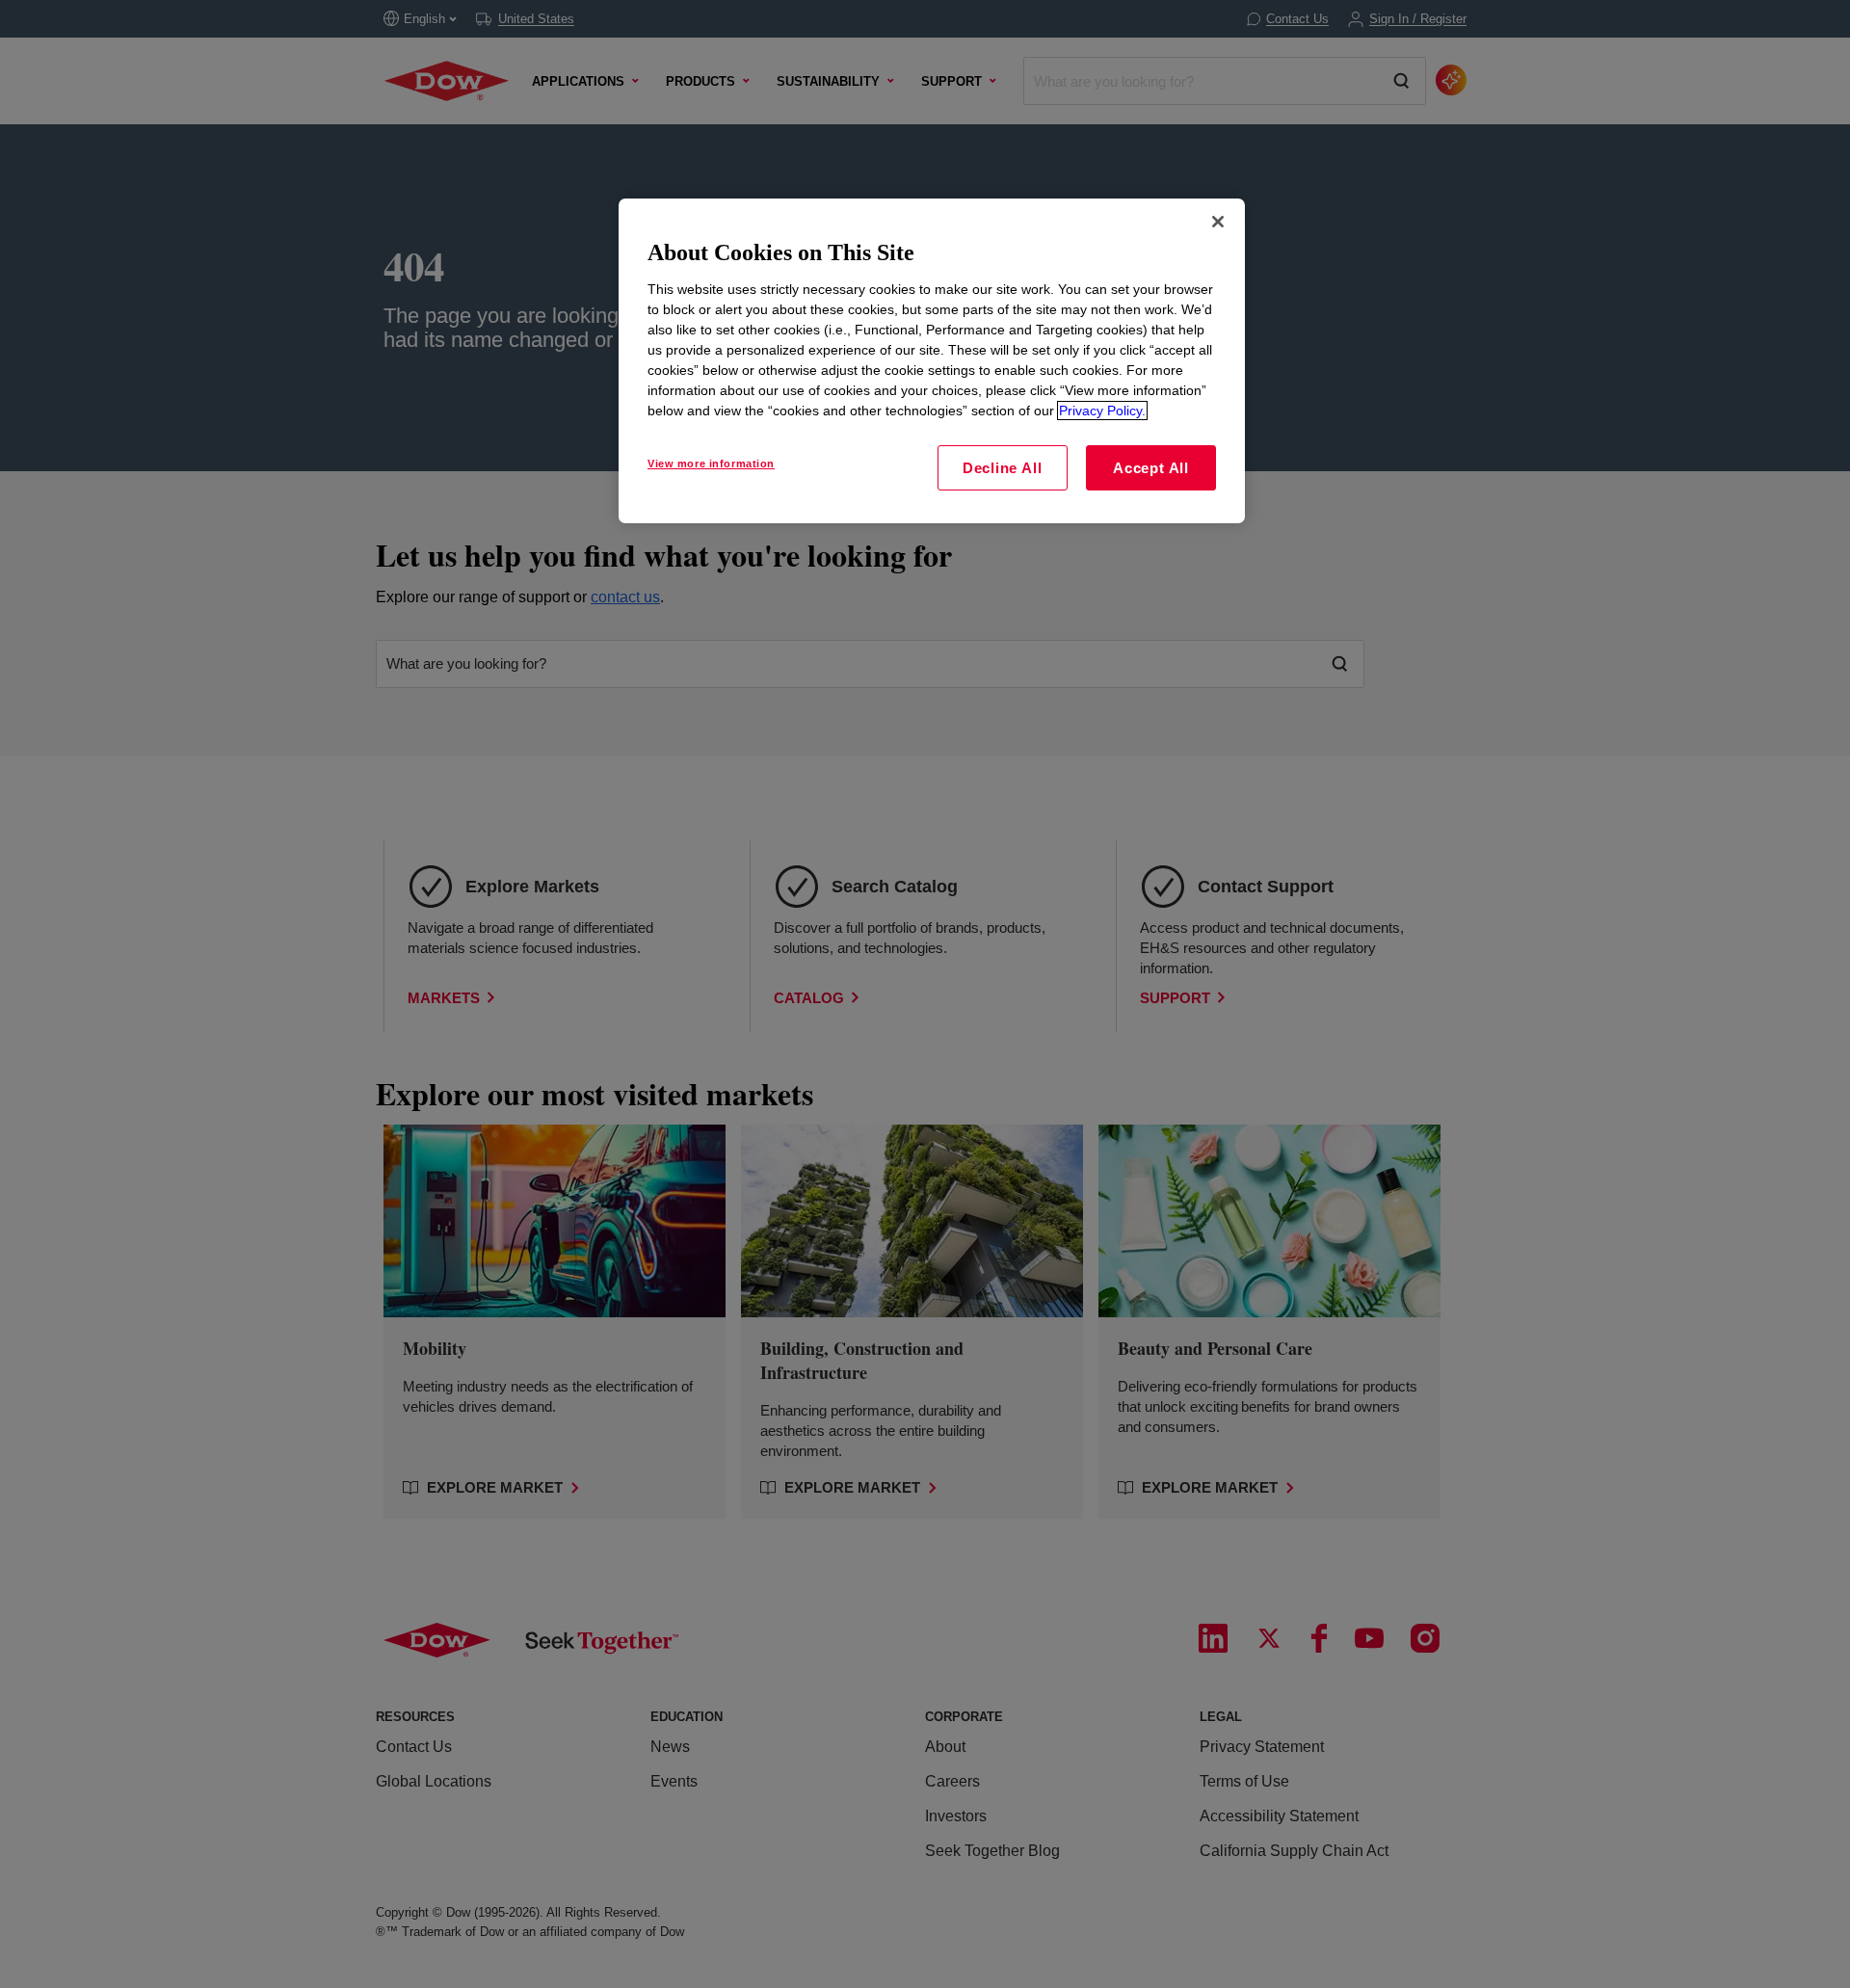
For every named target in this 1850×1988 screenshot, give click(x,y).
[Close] (1218, 222)
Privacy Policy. (1102, 411)
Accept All (1151, 468)
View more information (711, 464)
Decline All (1002, 468)
